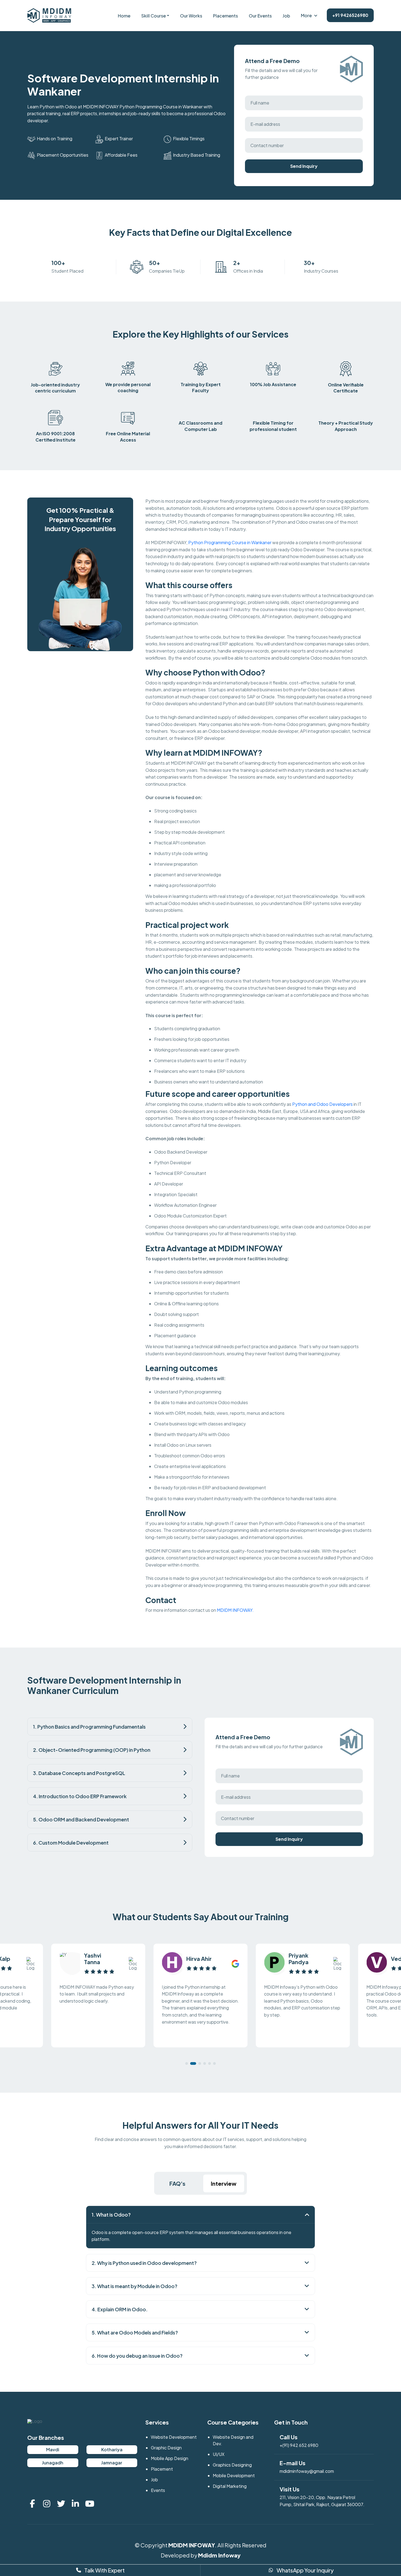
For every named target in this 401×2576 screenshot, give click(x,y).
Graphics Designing (232, 2465)
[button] (187, 2063)
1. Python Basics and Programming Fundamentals (89, 1727)
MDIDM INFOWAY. (235, 1610)
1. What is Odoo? (111, 2215)
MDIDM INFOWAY (192, 2545)
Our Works (191, 16)
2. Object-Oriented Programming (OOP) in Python (92, 1750)
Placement (162, 2469)
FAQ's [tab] (177, 2183)
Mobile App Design (170, 2458)
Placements (225, 16)
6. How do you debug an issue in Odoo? (137, 2356)
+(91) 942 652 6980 (299, 2445)
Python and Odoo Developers (322, 1104)
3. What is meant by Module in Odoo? (134, 2286)
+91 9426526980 (350, 15)
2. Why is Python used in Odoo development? (144, 2263)
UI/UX (219, 2454)
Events (158, 2490)
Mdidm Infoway (219, 2555)
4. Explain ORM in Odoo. (120, 2309)
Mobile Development (234, 2475)
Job (286, 16)
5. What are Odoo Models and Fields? (135, 2332)
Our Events (260, 16)
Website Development (174, 2437)
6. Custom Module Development (71, 1843)
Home (124, 16)
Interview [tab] (224, 2183)
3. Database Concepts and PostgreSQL (79, 1773)
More (306, 15)
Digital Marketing (230, 2486)
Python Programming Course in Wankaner (230, 542)
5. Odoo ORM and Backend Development (81, 1819)
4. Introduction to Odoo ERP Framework (80, 1796)
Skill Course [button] (154, 16)
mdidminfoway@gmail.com (307, 2471)
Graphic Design (166, 2448)
